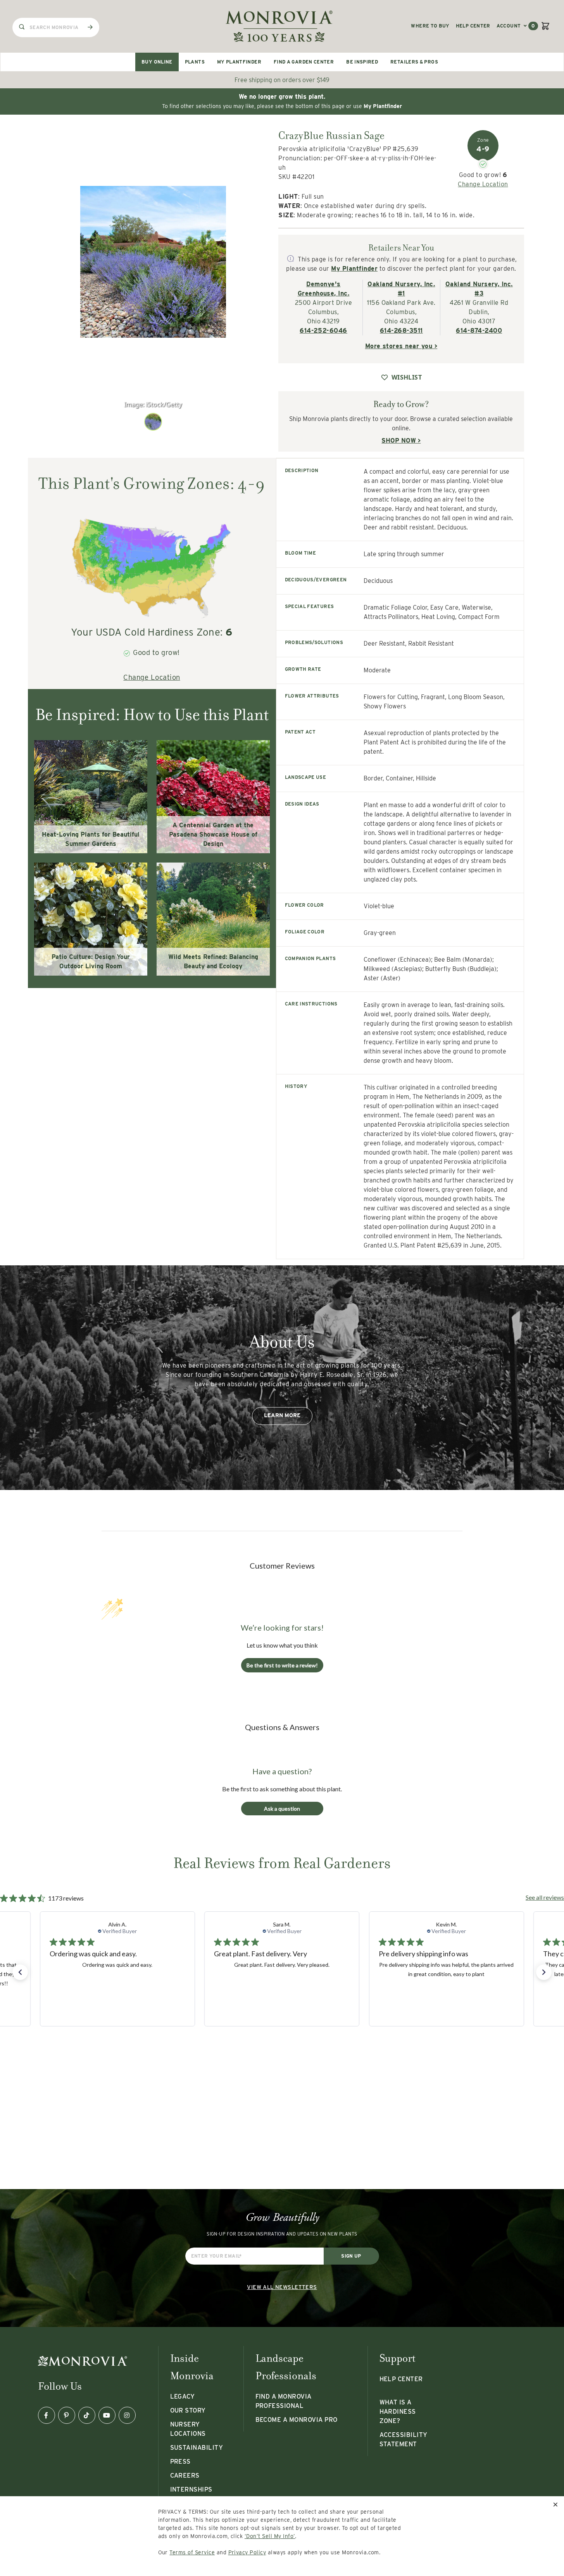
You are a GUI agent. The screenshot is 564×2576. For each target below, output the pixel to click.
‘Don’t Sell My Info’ (270, 2536)
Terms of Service (192, 2552)
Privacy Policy (247, 2552)
